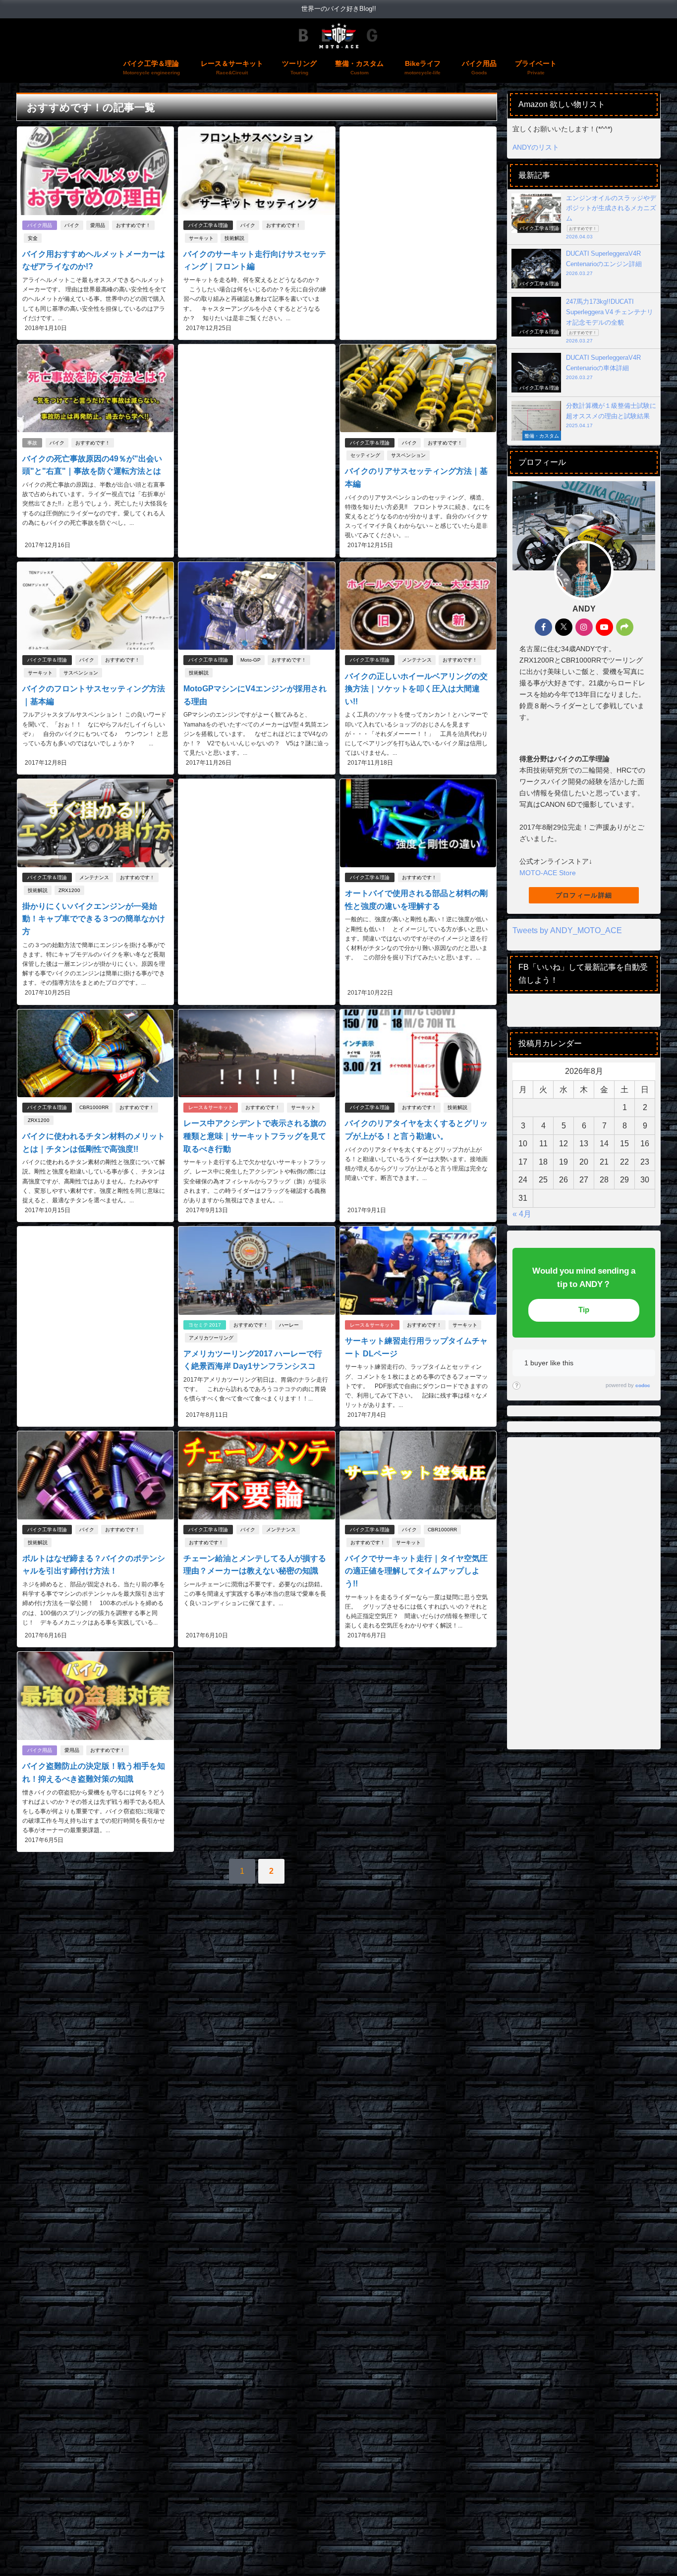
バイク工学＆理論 (208, 225)
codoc (643, 1385)
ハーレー (289, 1325)
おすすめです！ (133, 225)
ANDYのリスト (536, 147)
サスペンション (408, 455)
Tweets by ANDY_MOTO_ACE (567, 930)
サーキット (201, 238)
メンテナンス (417, 660)
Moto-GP (251, 660)
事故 (32, 443)
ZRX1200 (69, 890)
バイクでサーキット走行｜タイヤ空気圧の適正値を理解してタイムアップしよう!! (416, 1571)
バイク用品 (40, 225)
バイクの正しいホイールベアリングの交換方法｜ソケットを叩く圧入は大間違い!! (416, 689)
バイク (72, 225)
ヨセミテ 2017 (205, 1325)
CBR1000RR (94, 1107)
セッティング (365, 455)
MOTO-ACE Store (548, 873)
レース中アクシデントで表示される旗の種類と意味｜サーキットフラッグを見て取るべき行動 (255, 1136)
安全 (33, 238)
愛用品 (98, 225)
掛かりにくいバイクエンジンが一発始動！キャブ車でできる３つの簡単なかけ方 (94, 919)
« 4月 (522, 1214)
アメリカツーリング (211, 1338)
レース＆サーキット (211, 1107)
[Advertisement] (418, 208)
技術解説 (234, 238)
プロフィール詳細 (584, 895)
